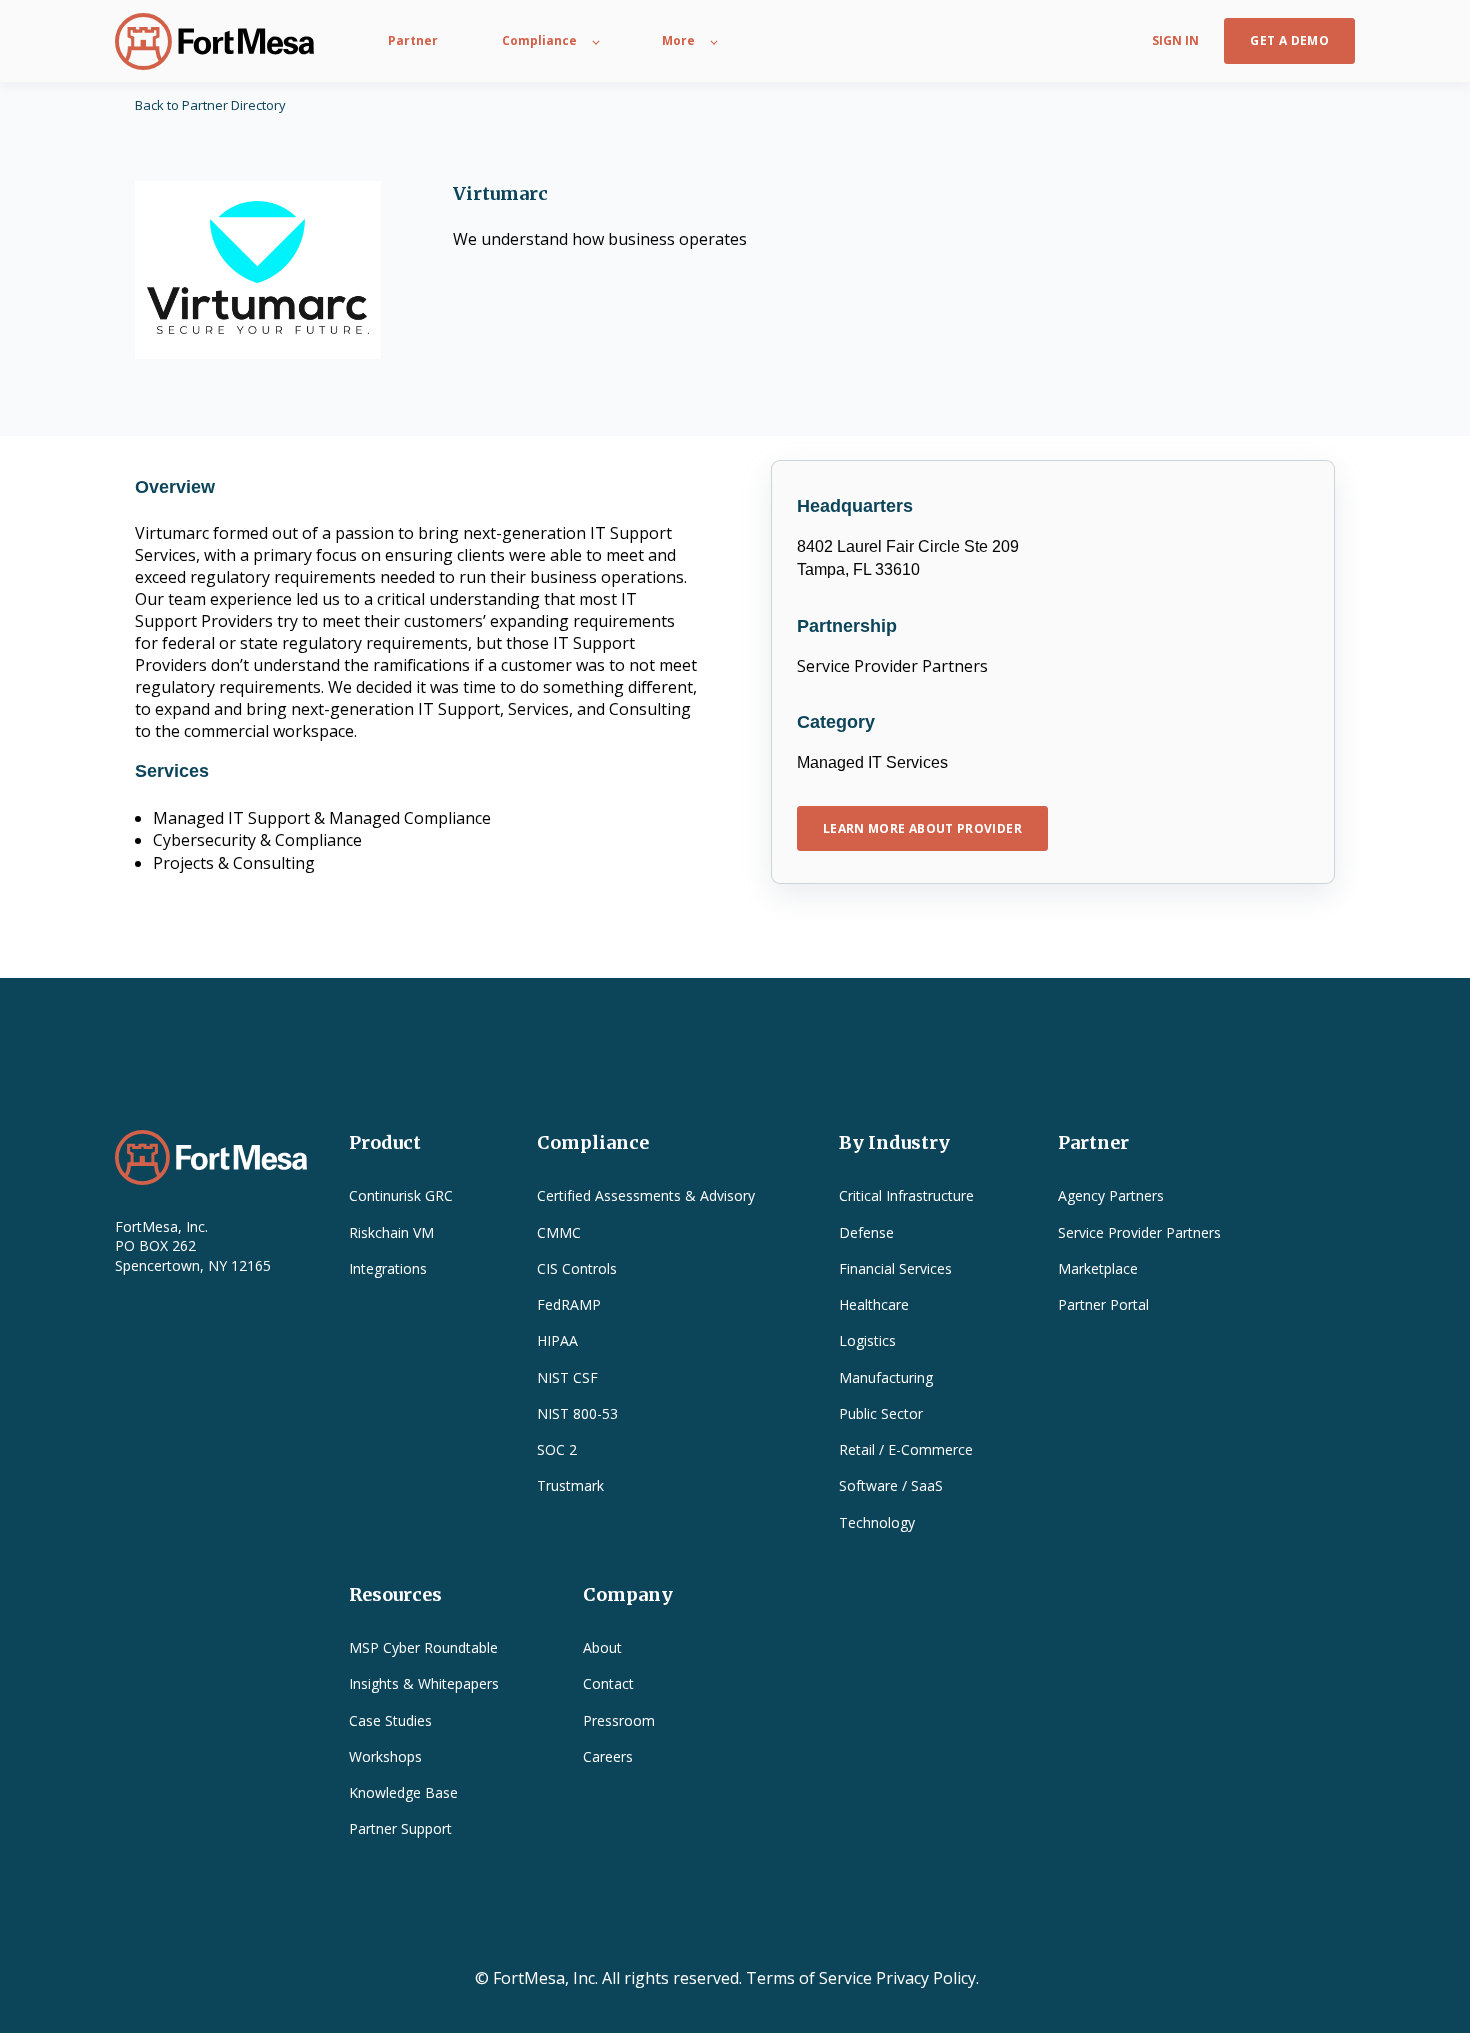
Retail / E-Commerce (906, 1449)
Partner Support (400, 1828)
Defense (866, 1232)
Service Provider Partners (1139, 1232)
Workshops (385, 1756)
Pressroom (619, 1720)
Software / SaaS (891, 1485)
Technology (877, 1522)
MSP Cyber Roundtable (423, 1647)
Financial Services (895, 1268)
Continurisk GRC (401, 1195)
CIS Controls (577, 1268)
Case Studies (390, 1720)
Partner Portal (1103, 1304)
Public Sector (881, 1413)
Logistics (867, 1340)
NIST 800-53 (577, 1413)
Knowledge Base (403, 1792)
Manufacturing (886, 1377)
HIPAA (557, 1340)
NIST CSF (567, 1377)
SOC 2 (557, 1449)
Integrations (388, 1268)
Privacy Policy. (927, 1978)
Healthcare (874, 1304)
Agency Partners (1111, 1195)
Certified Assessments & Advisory (646, 1195)
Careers (608, 1756)
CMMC (559, 1232)
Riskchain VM (391, 1232)
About (602, 1647)
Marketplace (1098, 1268)
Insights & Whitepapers (424, 1683)
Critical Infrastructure (906, 1195)
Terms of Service (809, 1978)
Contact (608, 1683)
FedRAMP (569, 1304)
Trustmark (570, 1485)
